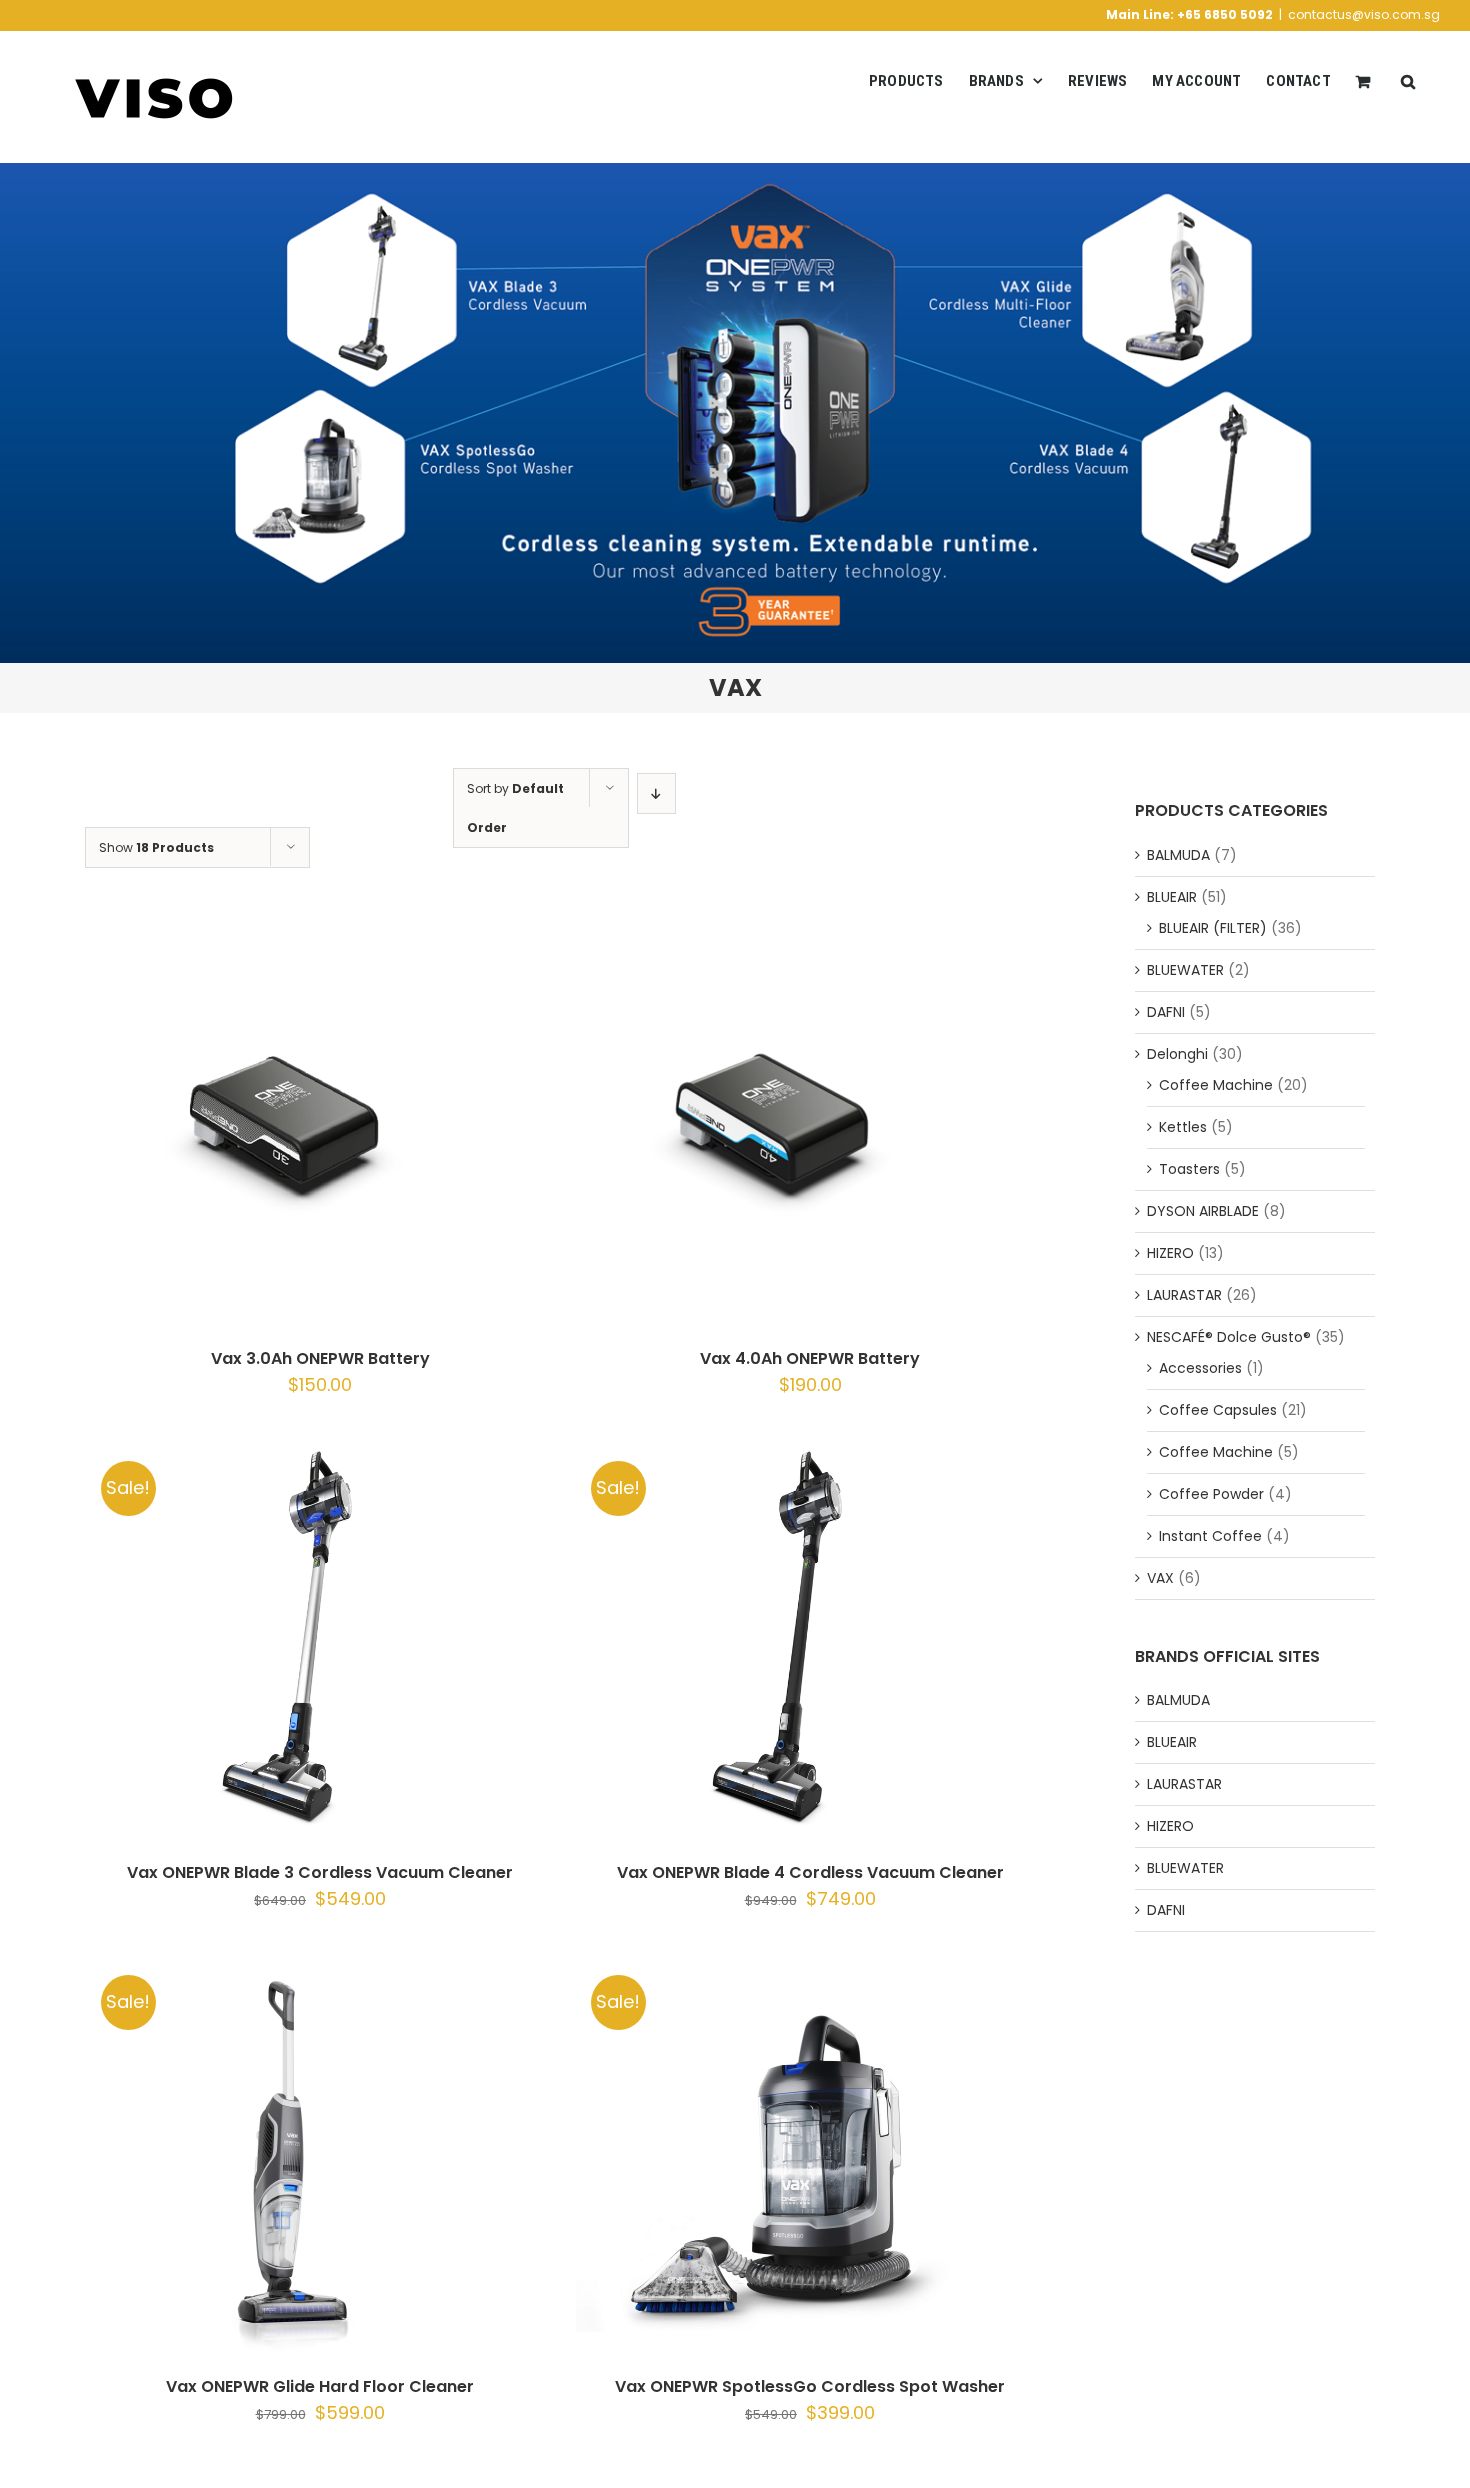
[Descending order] (656, 793)
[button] (1408, 81)
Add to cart (234, 1129)
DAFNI (1166, 1012)
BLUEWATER (1185, 970)
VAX (1160, 1578)
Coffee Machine (1216, 1085)
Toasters (1189, 1169)
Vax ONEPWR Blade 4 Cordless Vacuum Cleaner (810, 1872)
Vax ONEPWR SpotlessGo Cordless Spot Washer (810, 2386)
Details (364, 1129)
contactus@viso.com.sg (1364, 14)
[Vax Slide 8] (735, 413)
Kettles (1183, 1127)
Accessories (1200, 1368)
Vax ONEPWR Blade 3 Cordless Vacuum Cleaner (320, 1872)
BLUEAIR (1172, 897)
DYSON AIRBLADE (1203, 1211)
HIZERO (1170, 1253)
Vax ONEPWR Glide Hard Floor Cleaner (320, 2386)
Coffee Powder (1211, 1494)
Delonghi (1177, 1054)
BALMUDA (1178, 855)
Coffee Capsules (1218, 1410)
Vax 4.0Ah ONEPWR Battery (810, 1358)
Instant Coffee (1210, 1536)
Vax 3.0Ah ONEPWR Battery (320, 1358)
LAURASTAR (1184, 1295)
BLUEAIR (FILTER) (1213, 928)
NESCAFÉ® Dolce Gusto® (1229, 1337)
